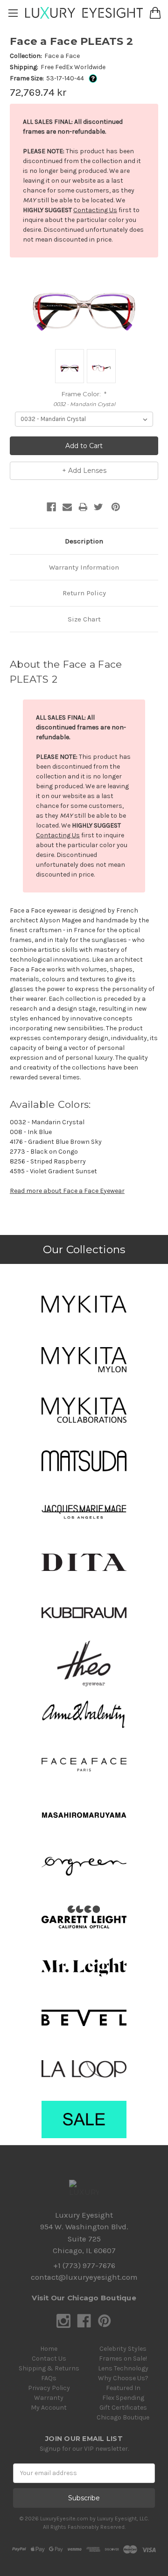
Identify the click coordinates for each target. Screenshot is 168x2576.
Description (84, 541)
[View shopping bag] (155, 13)
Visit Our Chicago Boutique (84, 2298)
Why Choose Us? (123, 2378)
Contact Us (49, 2358)
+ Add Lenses (84, 471)
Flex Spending (123, 2398)
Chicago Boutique (123, 2417)
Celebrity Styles (123, 2349)
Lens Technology (123, 2368)
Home (49, 2349)
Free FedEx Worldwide (73, 67)
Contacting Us (95, 210)
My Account (49, 2408)
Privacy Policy (49, 2388)
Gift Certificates (123, 2408)
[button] (84, 1304)
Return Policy (84, 593)
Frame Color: (84, 394)
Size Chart (84, 619)
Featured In (123, 2388)
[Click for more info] (91, 78)
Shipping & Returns (49, 2368)
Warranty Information (84, 567)
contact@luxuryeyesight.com (84, 2277)
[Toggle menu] (13, 13)
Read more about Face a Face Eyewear (67, 1191)
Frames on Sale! (123, 2358)
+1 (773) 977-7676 (84, 2266)
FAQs (49, 2378)
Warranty (49, 2398)
